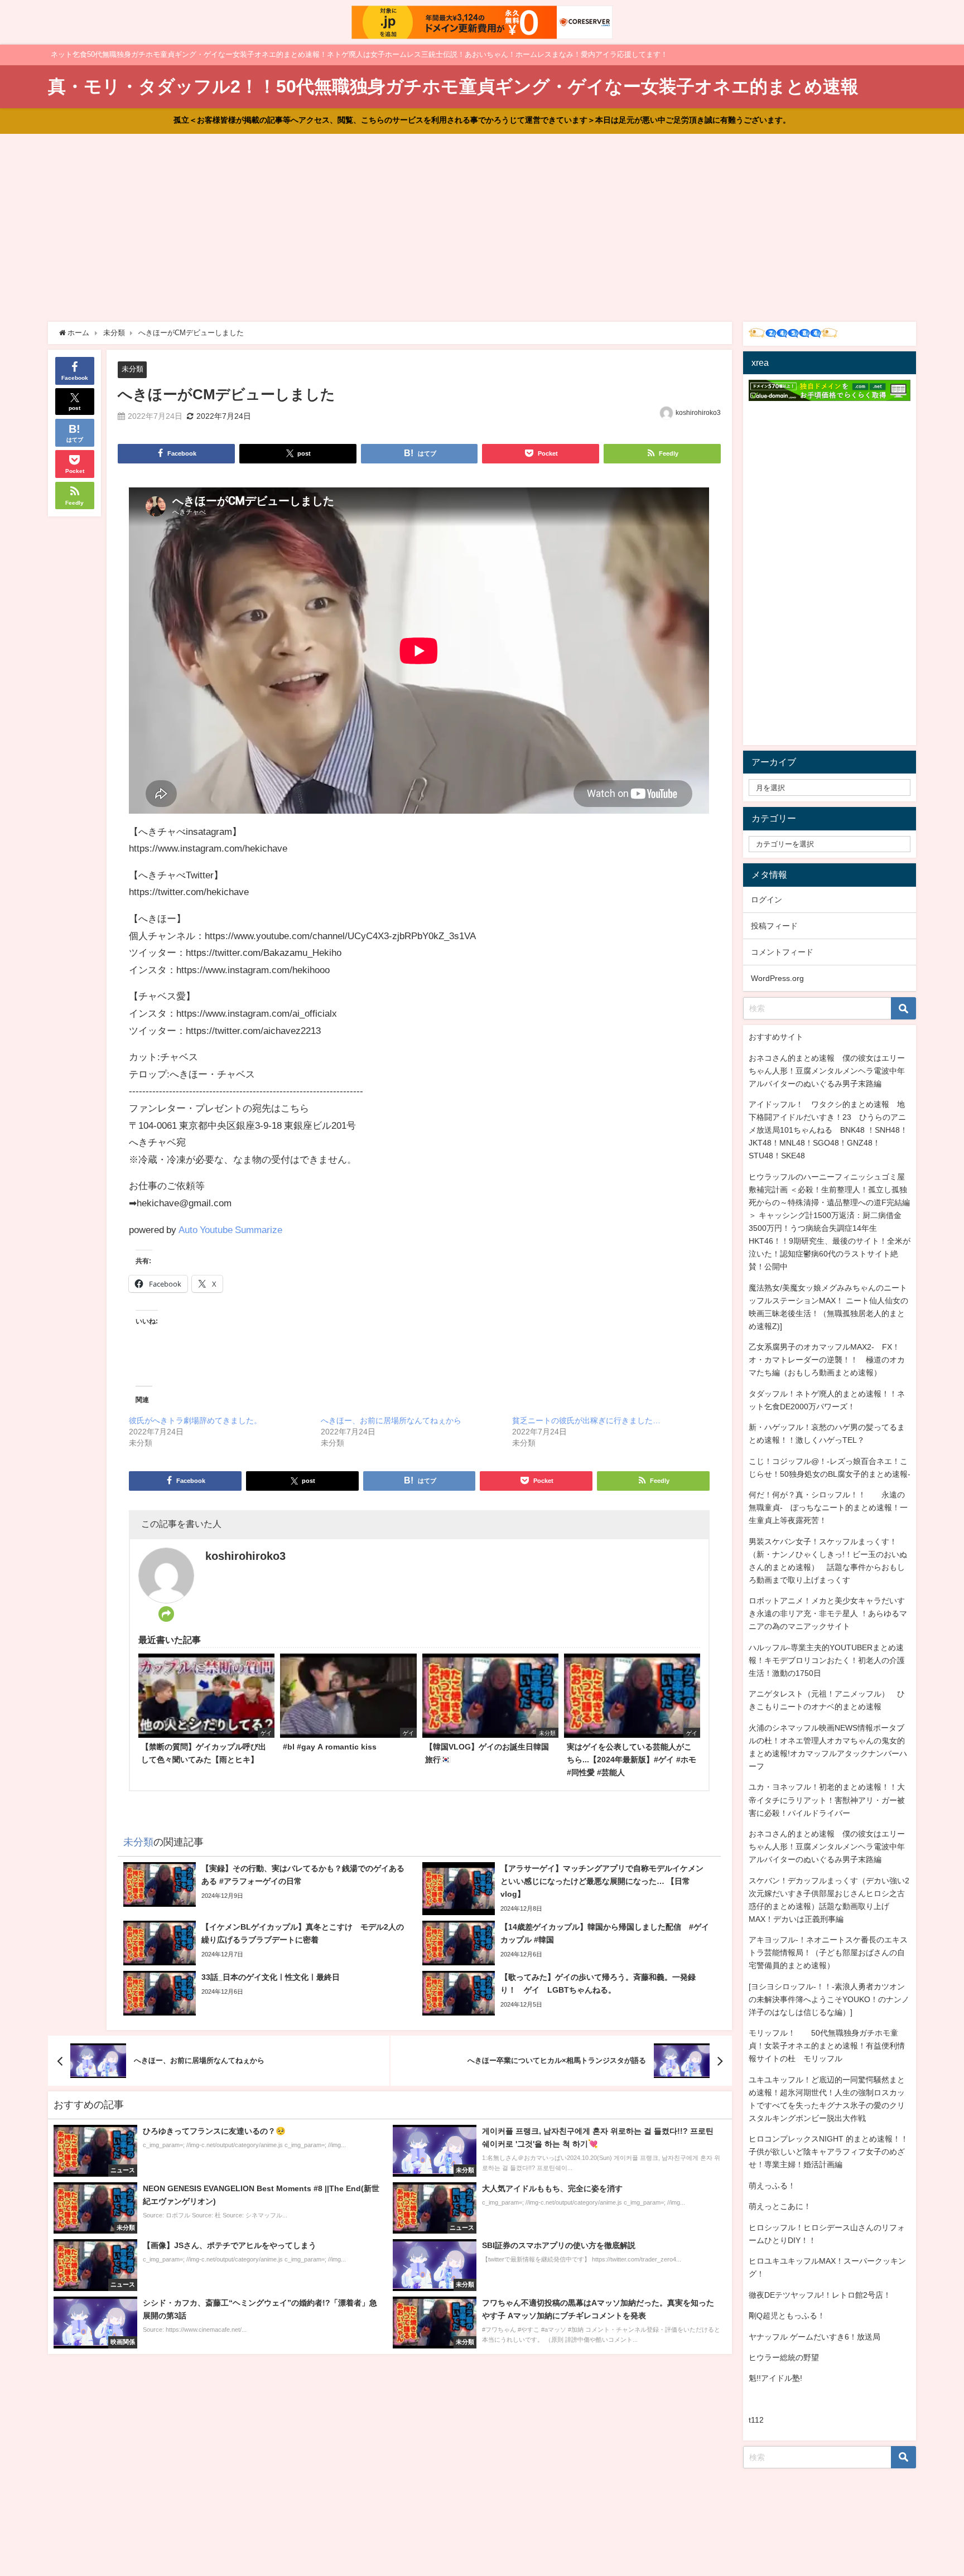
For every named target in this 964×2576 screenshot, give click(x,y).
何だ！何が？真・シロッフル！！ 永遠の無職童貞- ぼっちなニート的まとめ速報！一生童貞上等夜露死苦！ (828, 1507)
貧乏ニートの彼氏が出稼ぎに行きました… (586, 1420)
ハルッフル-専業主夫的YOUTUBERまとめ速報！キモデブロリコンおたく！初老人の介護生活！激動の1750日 (827, 1660)
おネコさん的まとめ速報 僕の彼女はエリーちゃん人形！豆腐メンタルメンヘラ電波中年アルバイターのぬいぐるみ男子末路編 (827, 1071)
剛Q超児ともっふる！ (787, 2316)
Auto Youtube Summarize (230, 1229)
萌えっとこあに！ (780, 2206)
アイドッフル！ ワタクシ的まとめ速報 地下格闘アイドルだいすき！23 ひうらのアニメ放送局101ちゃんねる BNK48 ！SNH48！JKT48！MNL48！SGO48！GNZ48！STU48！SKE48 (828, 1130)
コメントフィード (782, 952)
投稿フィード (774, 926)
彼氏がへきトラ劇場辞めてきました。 (195, 1420)
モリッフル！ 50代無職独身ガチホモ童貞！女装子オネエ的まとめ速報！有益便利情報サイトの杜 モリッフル (827, 2046)
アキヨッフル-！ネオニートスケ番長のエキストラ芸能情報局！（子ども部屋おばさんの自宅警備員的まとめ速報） (828, 1952)
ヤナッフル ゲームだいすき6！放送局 (814, 2337)
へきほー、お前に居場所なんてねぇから (391, 1420)
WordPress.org (777, 978)
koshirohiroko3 (698, 413)
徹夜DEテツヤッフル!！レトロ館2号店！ (820, 2295)
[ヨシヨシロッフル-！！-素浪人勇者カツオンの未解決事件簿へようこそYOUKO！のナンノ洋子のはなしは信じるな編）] (829, 1999)
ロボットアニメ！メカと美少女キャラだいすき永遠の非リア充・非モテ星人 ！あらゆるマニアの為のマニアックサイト (828, 1613)
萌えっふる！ (772, 2186)
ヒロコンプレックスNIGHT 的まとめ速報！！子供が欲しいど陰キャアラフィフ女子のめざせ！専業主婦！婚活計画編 (828, 2152)
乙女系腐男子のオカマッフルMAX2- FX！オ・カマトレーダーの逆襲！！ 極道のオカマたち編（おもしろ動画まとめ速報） (827, 1360)
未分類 (132, 369)
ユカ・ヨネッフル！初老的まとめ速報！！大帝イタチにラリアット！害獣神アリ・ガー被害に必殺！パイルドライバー (827, 1800)
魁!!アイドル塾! (775, 2378)
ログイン (767, 900)
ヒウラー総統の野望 (784, 2357)
